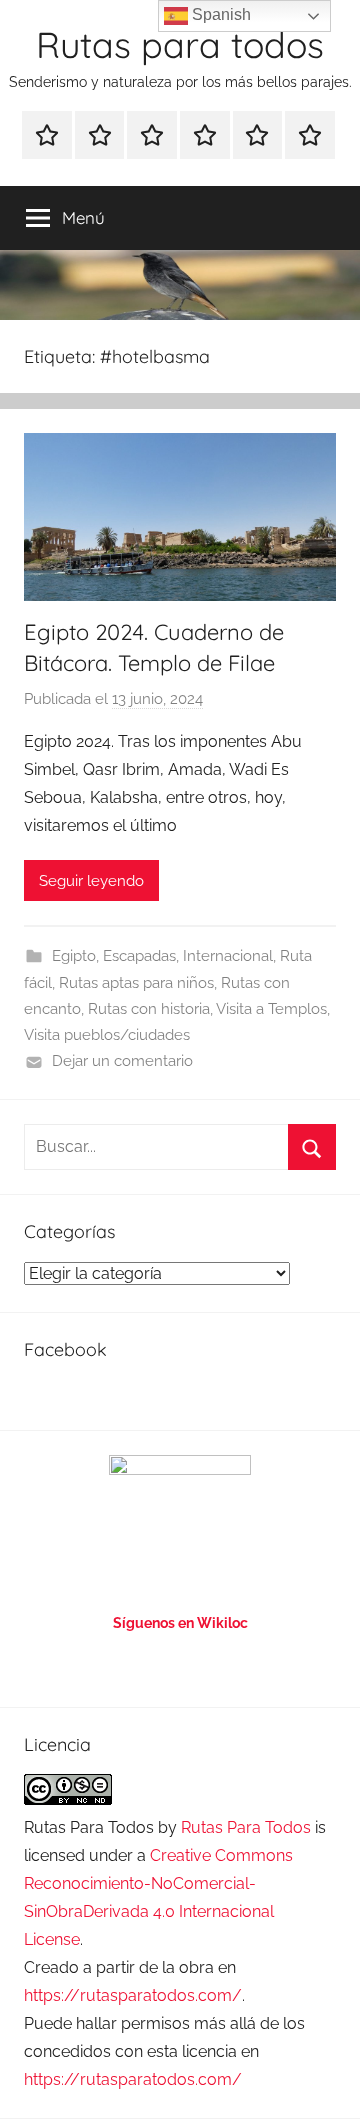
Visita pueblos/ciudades (107, 1035)
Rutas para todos (180, 44)
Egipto (74, 956)
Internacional (228, 956)
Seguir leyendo (91, 881)
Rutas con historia (149, 1009)
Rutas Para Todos (246, 1827)
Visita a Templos (271, 1009)
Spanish (219, 14)
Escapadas (139, 956)
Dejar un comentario (122, 1061)
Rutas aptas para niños (136, 983)
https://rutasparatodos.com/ (133, 1995)
